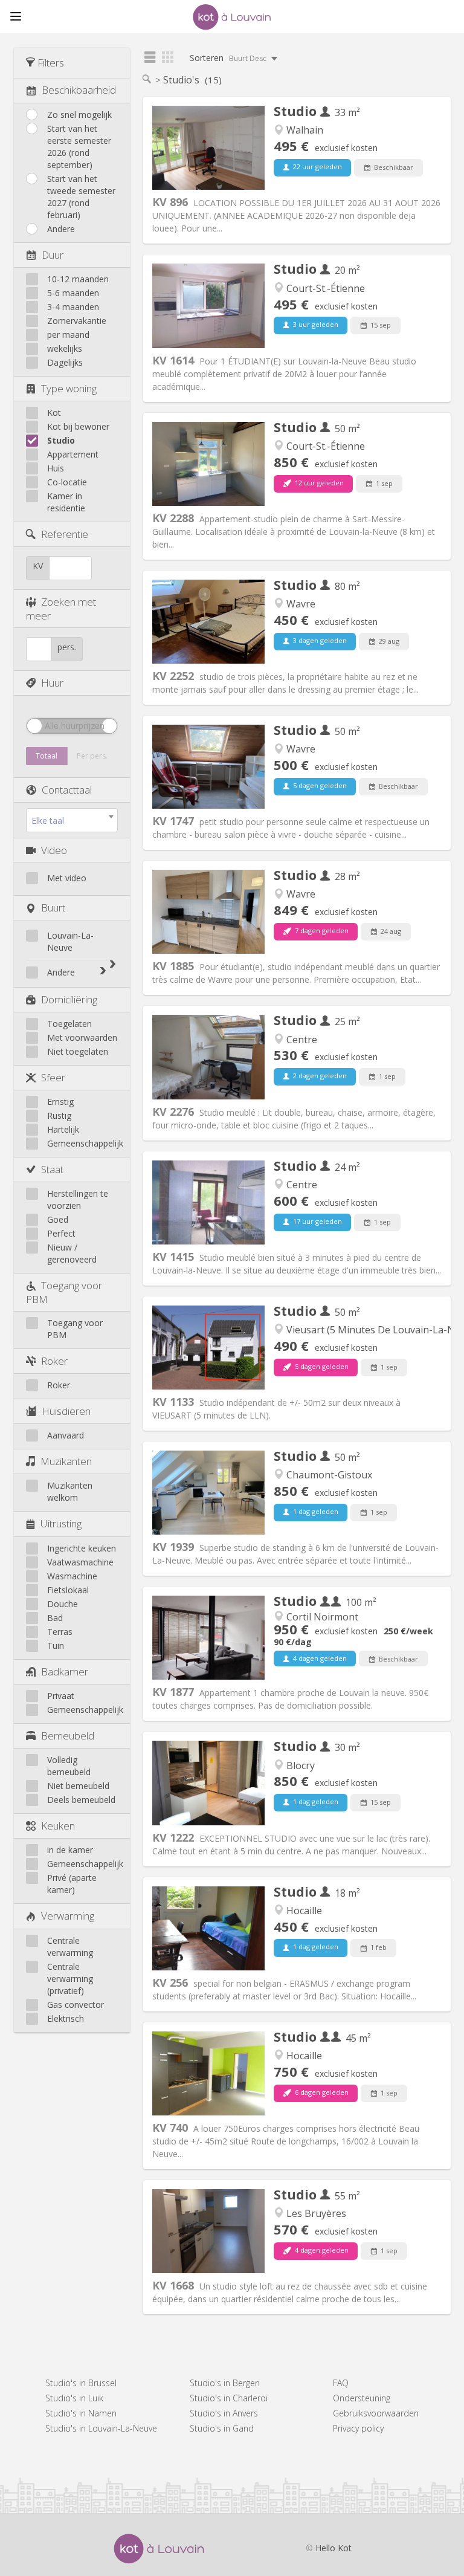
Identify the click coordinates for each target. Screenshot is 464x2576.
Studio (61, 440)
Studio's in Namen (81, 2413)
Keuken (58, 1826)
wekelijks (65, 348)
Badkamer (65, 1671)
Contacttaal (67, 790)
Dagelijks (65, 362)
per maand (68, 335)
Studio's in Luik (74, 2398)
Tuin (56, 1646)
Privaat (61, 1696)
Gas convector (76, 2005)
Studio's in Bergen (225, 2383)
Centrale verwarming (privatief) (70, 1979)
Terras (60, 1632)
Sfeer (53, 1077)
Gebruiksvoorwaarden (376, 2413)
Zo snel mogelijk (79, 115)
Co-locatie (67, 482)
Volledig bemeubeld (69, 1766)
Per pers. (92, 756)
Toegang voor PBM (75, 1329)
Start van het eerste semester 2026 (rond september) (79, 147)
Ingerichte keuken (82, 1548)
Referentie (65, 534)
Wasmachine (72, 1576)
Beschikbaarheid (79, 90)
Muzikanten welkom (70, 1491)
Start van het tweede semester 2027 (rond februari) (81, 197)
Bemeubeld (68, 1736)
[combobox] (72, 820)
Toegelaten (69, 1024)
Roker (54, 1361)
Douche (63, 1604)
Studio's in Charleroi (229, 2398)
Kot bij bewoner (78, 426)
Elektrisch (66, 2018)
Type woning (69, 388)
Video (54, 850)
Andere (61, 229)
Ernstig (60, 1102)
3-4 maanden (73, 307)
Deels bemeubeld (81, 1800)
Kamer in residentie (66, 502)
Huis (56, 468)
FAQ (341, 2383)
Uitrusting (61, 1523)
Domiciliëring (69, 999)
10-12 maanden (78, 279)
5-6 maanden (73, 293)
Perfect (61, 1233)
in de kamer (70, 1850)
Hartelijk (63, 1129)
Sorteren (229, 58)
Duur (53, 255)
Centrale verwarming (70, 1947)
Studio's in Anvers (224, 2413)
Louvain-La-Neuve (70, 941)
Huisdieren (66, 1411)
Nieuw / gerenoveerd (72, 1253)
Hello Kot (333, 2548)
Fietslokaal (68, 1590)
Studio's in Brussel (81, 2383)
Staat (52, 1169)
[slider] (34, 726)
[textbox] (72, 821)
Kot (54, 413)
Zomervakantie (77, 321)
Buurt (53, 908)
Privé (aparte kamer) (72, 1884)
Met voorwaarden (82, 1037)
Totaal (47, 756)
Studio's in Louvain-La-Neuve (101, 2428)
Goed (58, 1219)
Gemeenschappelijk (85, 1143)
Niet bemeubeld (78, 1786)
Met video (67, 878)
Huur (52, 683)
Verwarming (68, 1916)
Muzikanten (66, 1461)
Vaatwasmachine (80, 1562)
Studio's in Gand (222, 2428)
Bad (55, 1618)
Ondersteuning (362, 2398)
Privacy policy (358, 2428)
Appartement (73, 454)
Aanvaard (66, 1435)
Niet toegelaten (78, 1051)
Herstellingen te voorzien (78, 1199)
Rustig (59, 1115)
